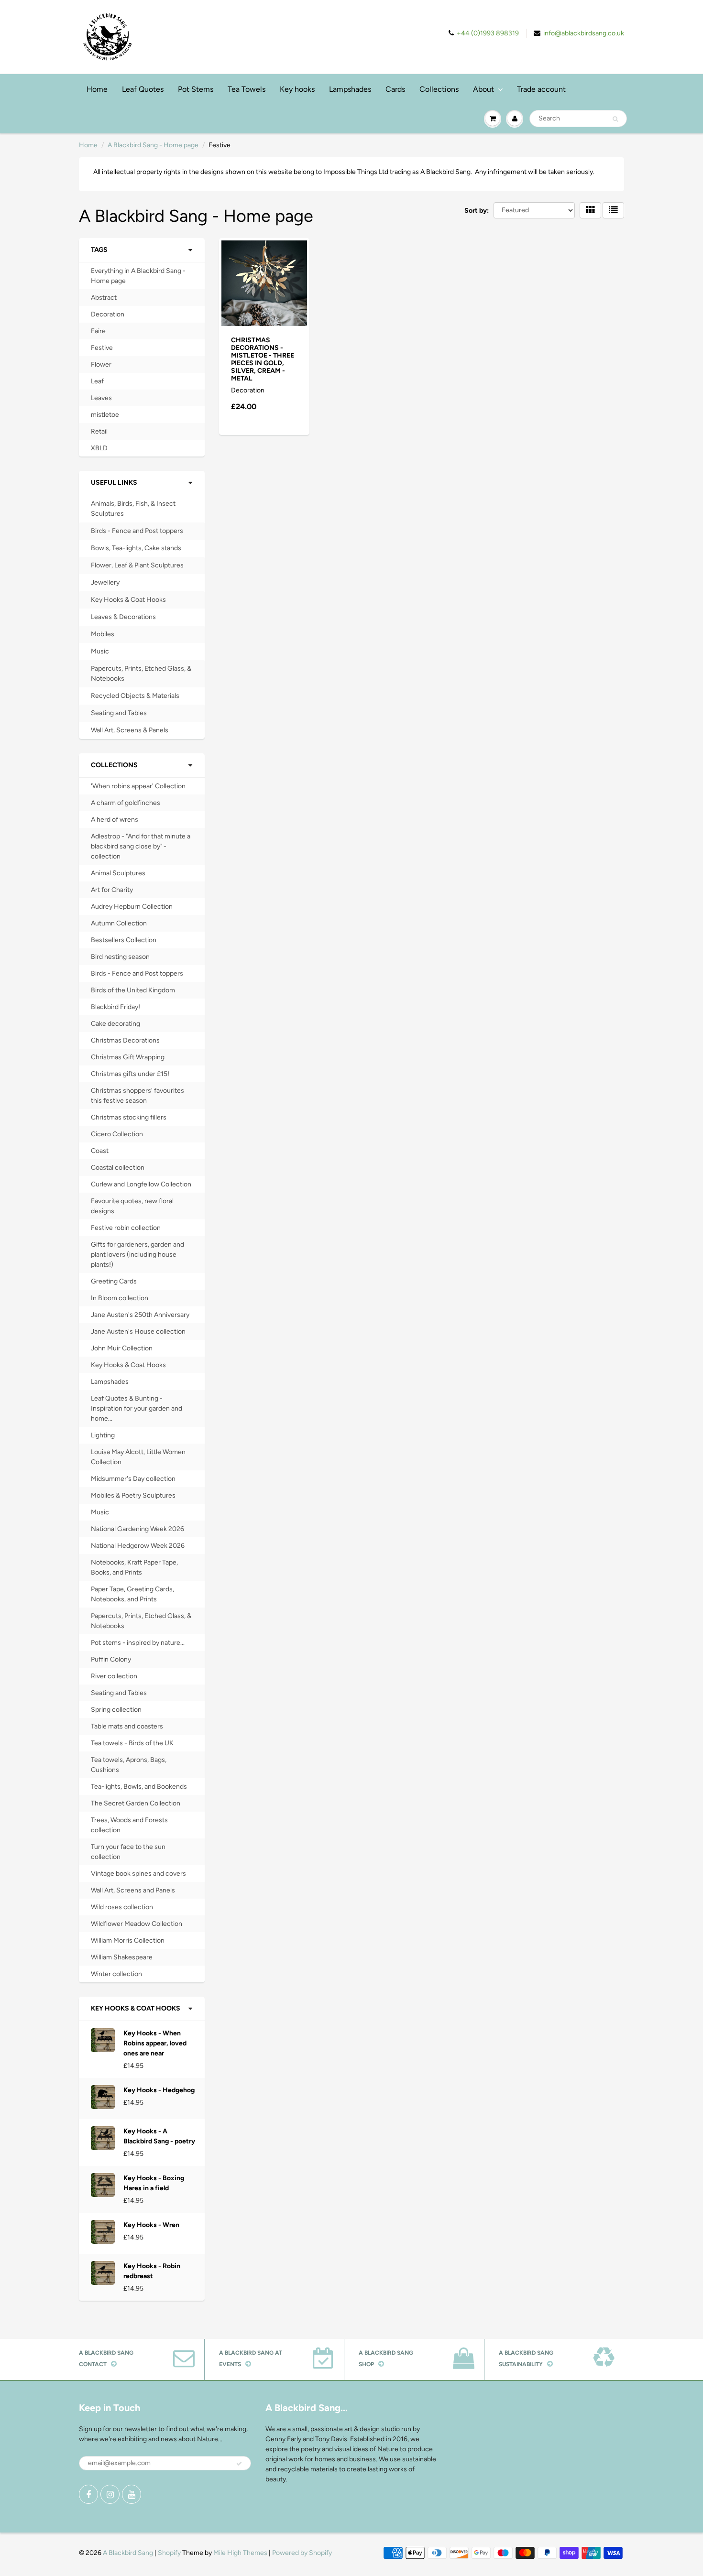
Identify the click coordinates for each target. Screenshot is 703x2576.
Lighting (103, 1435)
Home (97, 89)
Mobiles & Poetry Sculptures (133, 1495)
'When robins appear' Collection (138, 786)
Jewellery (105, 582)
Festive (102, 348)
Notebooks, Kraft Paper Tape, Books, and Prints (134, 1567)
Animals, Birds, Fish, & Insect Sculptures (133, 509)
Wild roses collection (122, 1907)
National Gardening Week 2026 (137, 1529)
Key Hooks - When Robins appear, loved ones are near (155, 2043)
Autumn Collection (119, 923)
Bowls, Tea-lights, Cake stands (136, 548)
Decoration (108, 314)
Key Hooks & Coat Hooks (128, 600)
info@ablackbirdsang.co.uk (584, 33)
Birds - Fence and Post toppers (137, 531)
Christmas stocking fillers (129, 1117)
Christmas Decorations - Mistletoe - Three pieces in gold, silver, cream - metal (263, 359)
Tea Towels (247, 89)
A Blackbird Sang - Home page (153, 145)
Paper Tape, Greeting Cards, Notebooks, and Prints (132, 1594)
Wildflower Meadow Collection (137, 1924)
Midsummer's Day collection (133, 1479)
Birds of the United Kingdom (133, 990)
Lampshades (350, 89)
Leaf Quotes (143, 89)
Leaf (97, 381)
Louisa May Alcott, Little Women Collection (138, 1457)
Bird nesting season (120, 957)
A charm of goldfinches (126, 803)
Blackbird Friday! (115, 1007)
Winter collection (116, 1974)
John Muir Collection (122, 1348)
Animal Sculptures (118, 873)
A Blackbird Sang (128, 2553)
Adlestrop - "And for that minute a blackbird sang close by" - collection (141, 846)
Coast (100, 1151)
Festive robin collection (126, 1228)
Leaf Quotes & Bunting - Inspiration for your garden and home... (137, 1408)
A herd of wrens (115, 820)
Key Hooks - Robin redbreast (152, 2271)
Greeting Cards (114, 1281)
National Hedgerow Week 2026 (138, 1546)
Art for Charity (112, 890)
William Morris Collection (128, 1940)
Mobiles (103, 634)
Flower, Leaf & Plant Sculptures (137, 565)
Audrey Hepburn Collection (132, 907)
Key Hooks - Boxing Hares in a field (154, 2183)
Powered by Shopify (302, 2553)
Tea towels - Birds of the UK (132, 1743)
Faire (98, 331)
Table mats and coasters (127, 1726)
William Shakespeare (122, 1957)
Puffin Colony (111, 1659)
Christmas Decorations (125, 1040)
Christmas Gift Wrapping (128, 1057)
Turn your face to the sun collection (128, 1852)
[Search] (615, 119)
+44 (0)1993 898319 (488, 33)
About (483, 89)
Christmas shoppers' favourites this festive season (137, 1096)
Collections (439, 89)
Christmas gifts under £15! (130, 1074)
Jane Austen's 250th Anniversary (140, 1315)
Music (100, 651)
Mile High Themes (240, 2553)
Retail (99, 431)
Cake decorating (115, 1024)
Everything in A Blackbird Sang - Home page (138, 276)
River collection (114, 1676)
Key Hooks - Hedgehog (159, 2090)
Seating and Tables (119, 713)
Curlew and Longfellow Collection (141, 1184)
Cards (395, 89)
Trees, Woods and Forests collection (129, 1825)
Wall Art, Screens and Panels (133, 1890)
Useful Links (114, 483)
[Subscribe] (239, 2464)
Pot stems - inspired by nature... (138, 1643)
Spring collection (116, 1710)
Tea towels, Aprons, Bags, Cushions (129, 1765)
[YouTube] (132, 2494)
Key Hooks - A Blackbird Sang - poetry (159, 2136)
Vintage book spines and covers (138, 1874)
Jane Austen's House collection (138, 1331)
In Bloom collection (120, 1298)
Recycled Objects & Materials (135, 696)
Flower (101, 364)
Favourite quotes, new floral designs (132, 1206)
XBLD (99, 448)
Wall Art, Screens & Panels (130, 730)
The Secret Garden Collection (136, 1803)
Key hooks (297, 89)
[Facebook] (88, 2494)
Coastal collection (118, 1168)
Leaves (101, 398)
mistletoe (105, 415)
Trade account (541, 89)
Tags (99, 250)
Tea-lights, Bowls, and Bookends (139, 1787)
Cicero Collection (117, 1134)
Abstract (104, 298)
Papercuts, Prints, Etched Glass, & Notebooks (141, 674)
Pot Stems (196, 89)
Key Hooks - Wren (151, 2225)
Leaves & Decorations (123, 617)
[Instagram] (110, 2494)
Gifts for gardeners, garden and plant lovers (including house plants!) (137, 1255)
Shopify (169, 2553)
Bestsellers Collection (124, 940)
